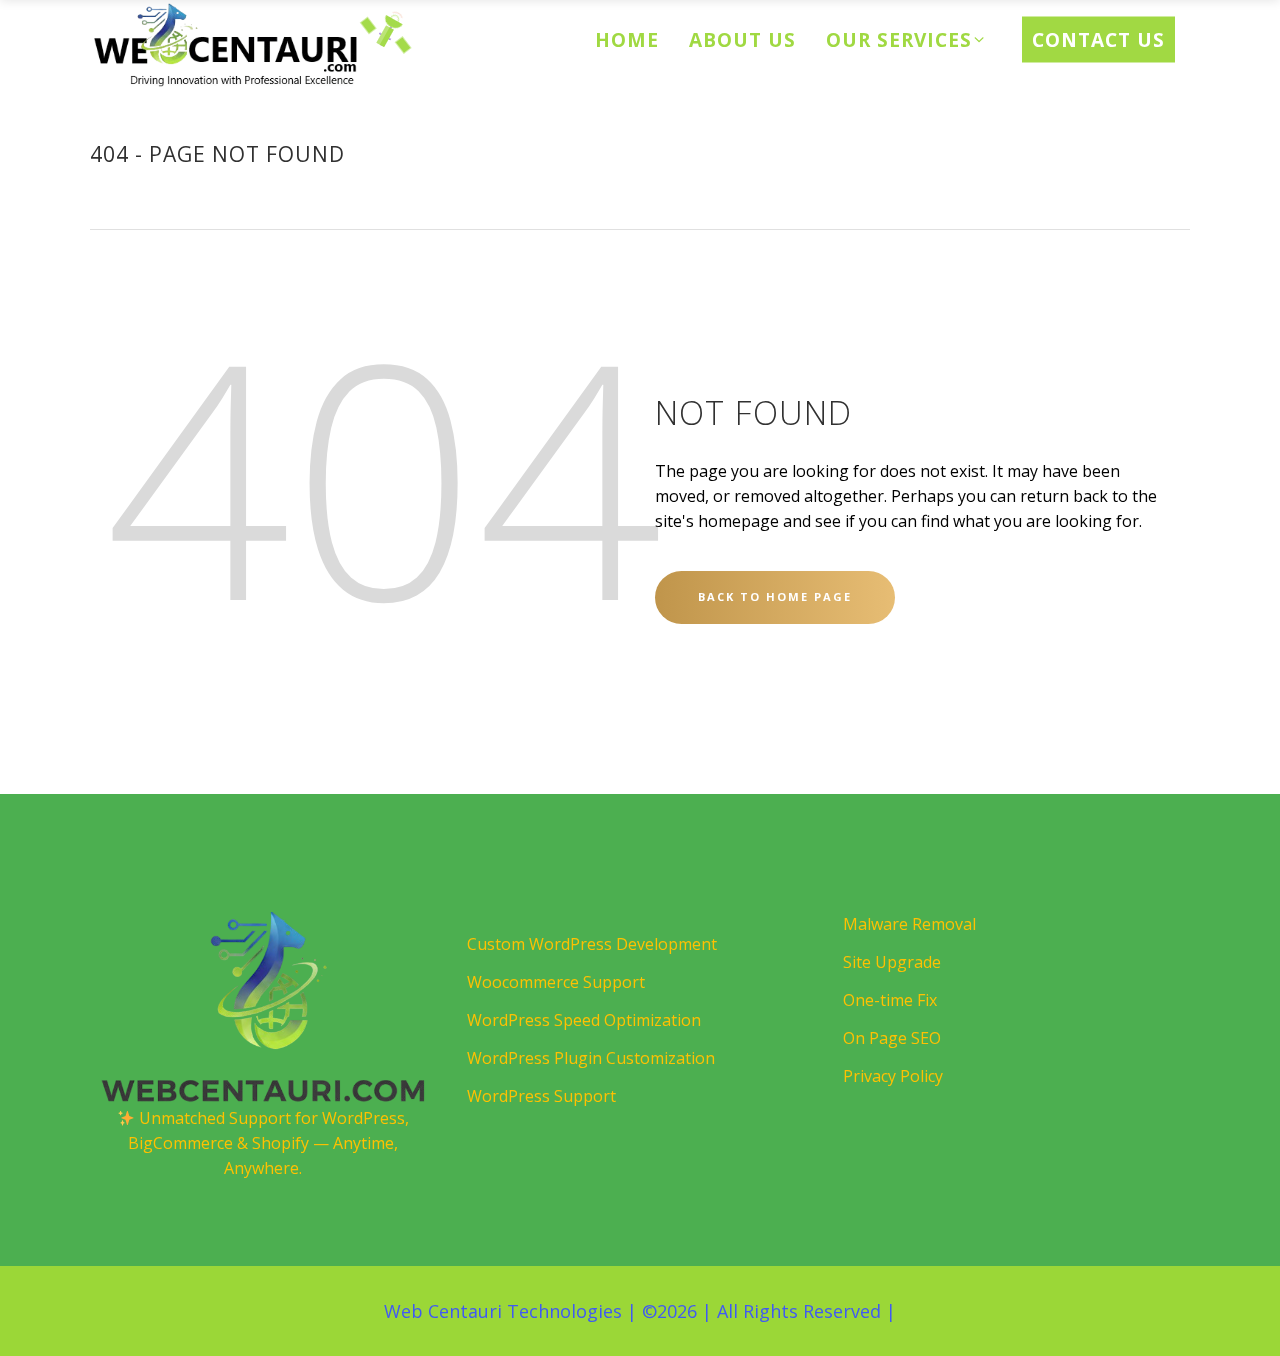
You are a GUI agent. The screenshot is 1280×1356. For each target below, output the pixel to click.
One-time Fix (890, 1000)
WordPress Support (541, 1096)
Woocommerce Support (556, 982)
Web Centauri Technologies (503, 1311)
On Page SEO (892, 1038)
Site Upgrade (892, 962)
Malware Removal (909, 924)
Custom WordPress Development (592, 944)
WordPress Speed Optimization (584, 1020)
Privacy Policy (893, 1076)
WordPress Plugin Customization (591, 1058)
